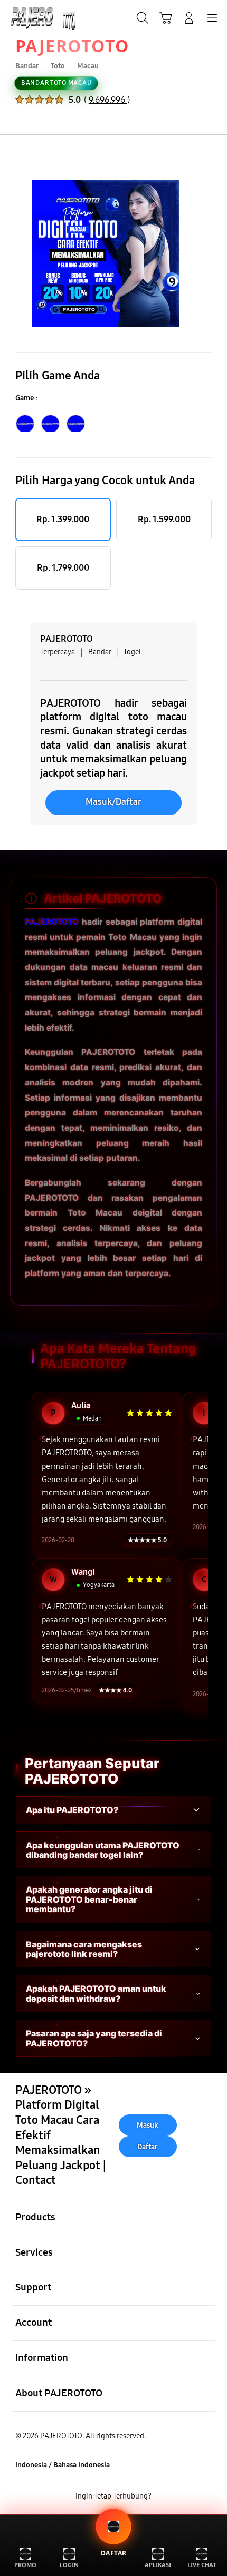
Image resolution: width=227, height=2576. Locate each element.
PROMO (25, 2565)
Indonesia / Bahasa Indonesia (63, 2465)
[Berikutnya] (214, 254)
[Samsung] (32, 17)
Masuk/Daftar (113, 802)
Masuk (148, 2125)
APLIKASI (158, 2565)
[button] (166, 18)
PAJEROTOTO (72, 46)
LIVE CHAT (202, 2565)
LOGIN (69, 2565)
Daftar (148, 2146)
